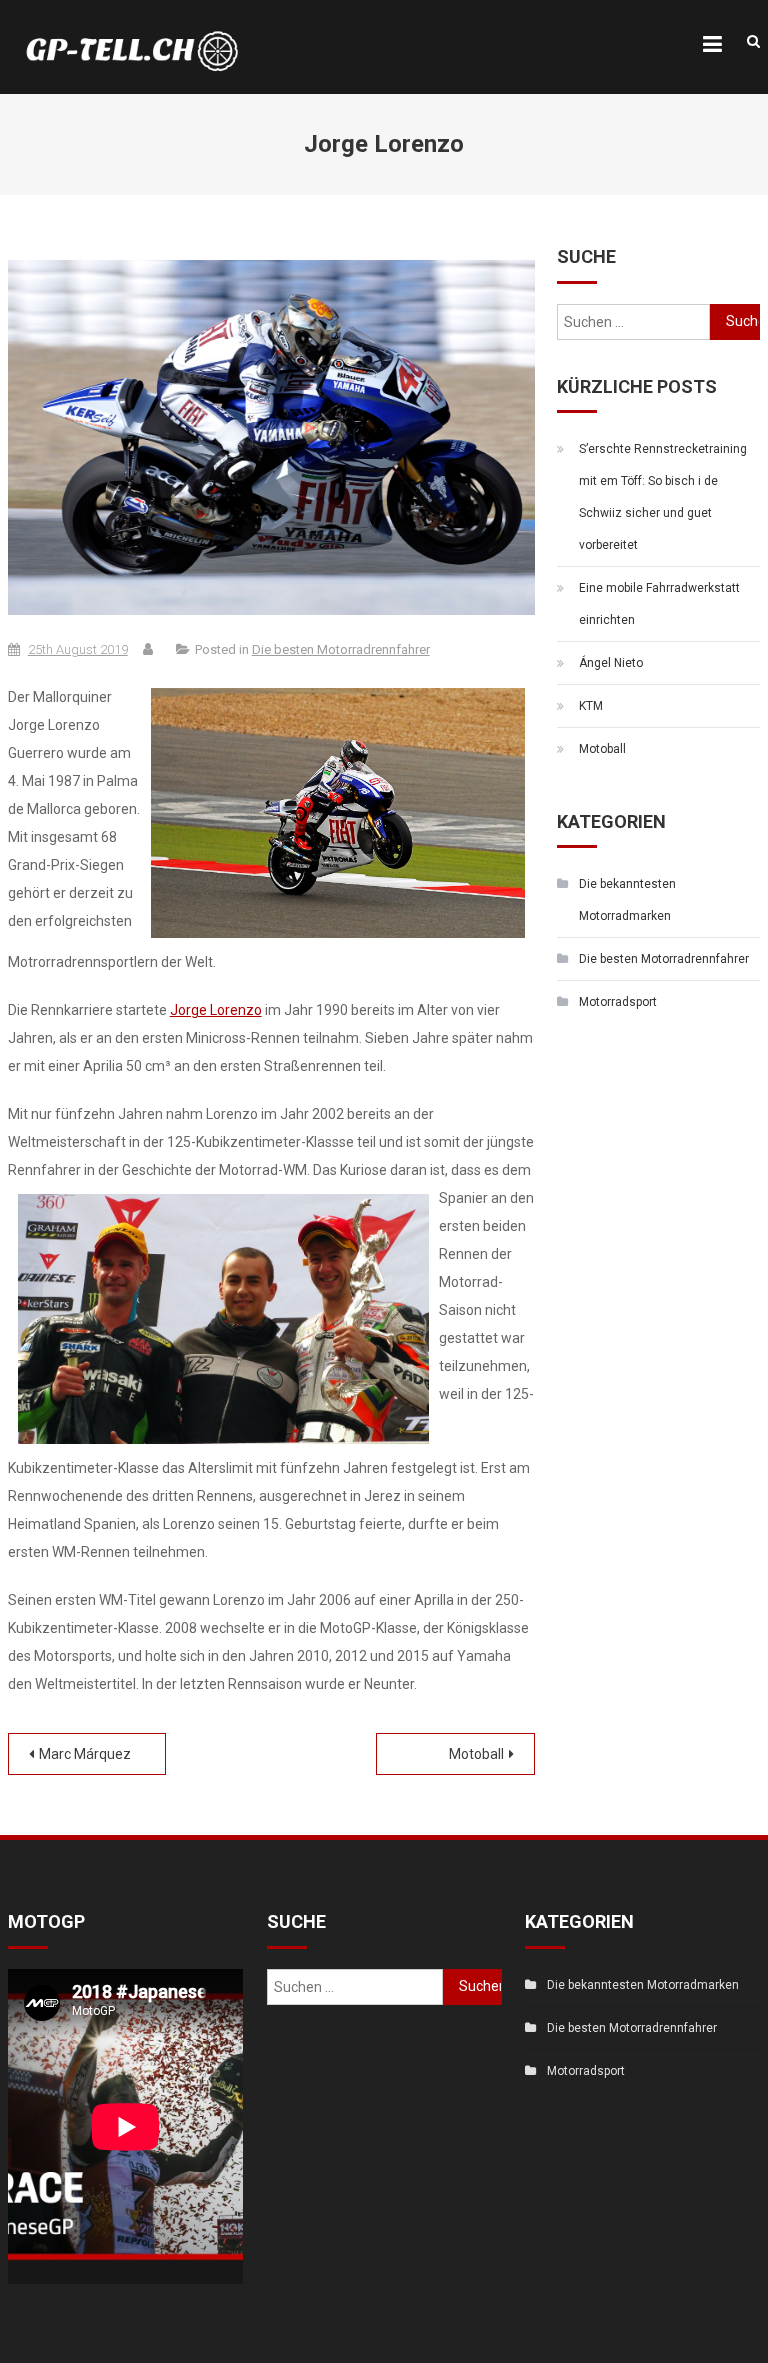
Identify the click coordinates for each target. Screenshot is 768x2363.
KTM (591, 706)
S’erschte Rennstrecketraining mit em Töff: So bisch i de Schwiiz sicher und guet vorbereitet (663, 497)
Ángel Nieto (611, 663)
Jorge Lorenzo (216, 1010)
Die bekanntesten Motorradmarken (627, 900)
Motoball (476, 1754)
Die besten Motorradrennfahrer (341, 649)
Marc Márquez (85, 1754)
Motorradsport (618, 1002)
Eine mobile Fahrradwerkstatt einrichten (659, 604)
